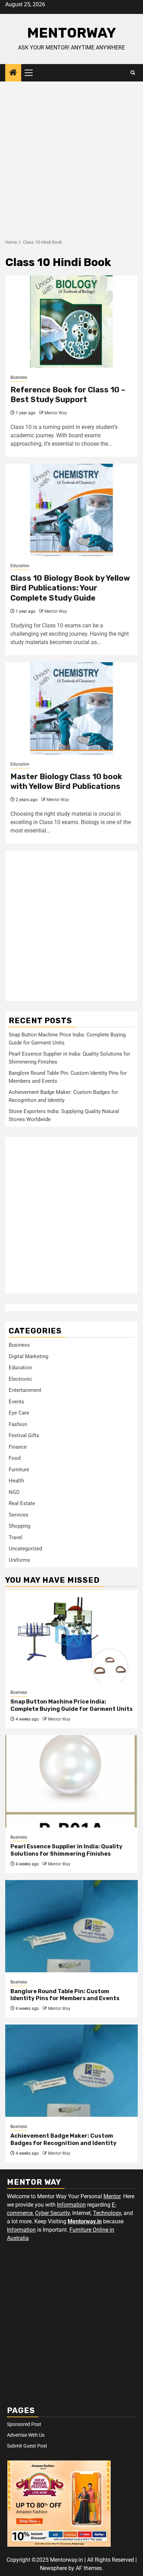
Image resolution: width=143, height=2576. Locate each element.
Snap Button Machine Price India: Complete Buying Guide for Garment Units (71, 1705)
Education (20, 566)
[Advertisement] (71, 157)
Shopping (19, 1526)
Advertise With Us (26, 2435)
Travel (16, 1537)
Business (19, 377)
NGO (14, 1492)
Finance (18, 1447)
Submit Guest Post (27, 2446)
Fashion (18, 1424)
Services (19, 1515)
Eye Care (19, 1413)
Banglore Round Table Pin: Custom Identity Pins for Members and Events (65, 1995)
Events (16, 1402)
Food (15, 1458)
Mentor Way (56, 413)
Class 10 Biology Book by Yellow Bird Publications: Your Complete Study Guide (70, 588)
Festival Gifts (24, 1435)
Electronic (20, 1379)
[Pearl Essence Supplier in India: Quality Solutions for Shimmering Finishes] (71, 1781)
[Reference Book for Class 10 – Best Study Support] (71, 322)
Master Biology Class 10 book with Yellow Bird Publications (66, 782)
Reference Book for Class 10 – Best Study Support (68, 395)
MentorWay (71, 33)
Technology (107, 2213)
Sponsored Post (24, 2424)
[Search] (133, 73)
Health (16, 1481)
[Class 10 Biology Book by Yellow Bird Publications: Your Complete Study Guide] (71, 510)
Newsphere (53, 2568)
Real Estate (22, 1503)
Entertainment (25, 1390)
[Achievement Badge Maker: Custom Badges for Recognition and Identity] (71, 2071)
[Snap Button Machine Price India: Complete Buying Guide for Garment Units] (71, 1637)
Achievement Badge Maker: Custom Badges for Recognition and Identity (64, 2139)
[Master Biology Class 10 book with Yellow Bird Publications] (71, 708)
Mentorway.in (85, 2221)
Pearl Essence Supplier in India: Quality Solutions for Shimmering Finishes (66, 1850)
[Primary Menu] (32, 73)
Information (71, 2205)
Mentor (112, 2196)
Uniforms (19, 1560)
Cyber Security (52, 2213)
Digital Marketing (28, 1356)
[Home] (13, 73)
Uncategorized (25, 1549)
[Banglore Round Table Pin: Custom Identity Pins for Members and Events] (71, 1926)
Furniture (19, 1470)
